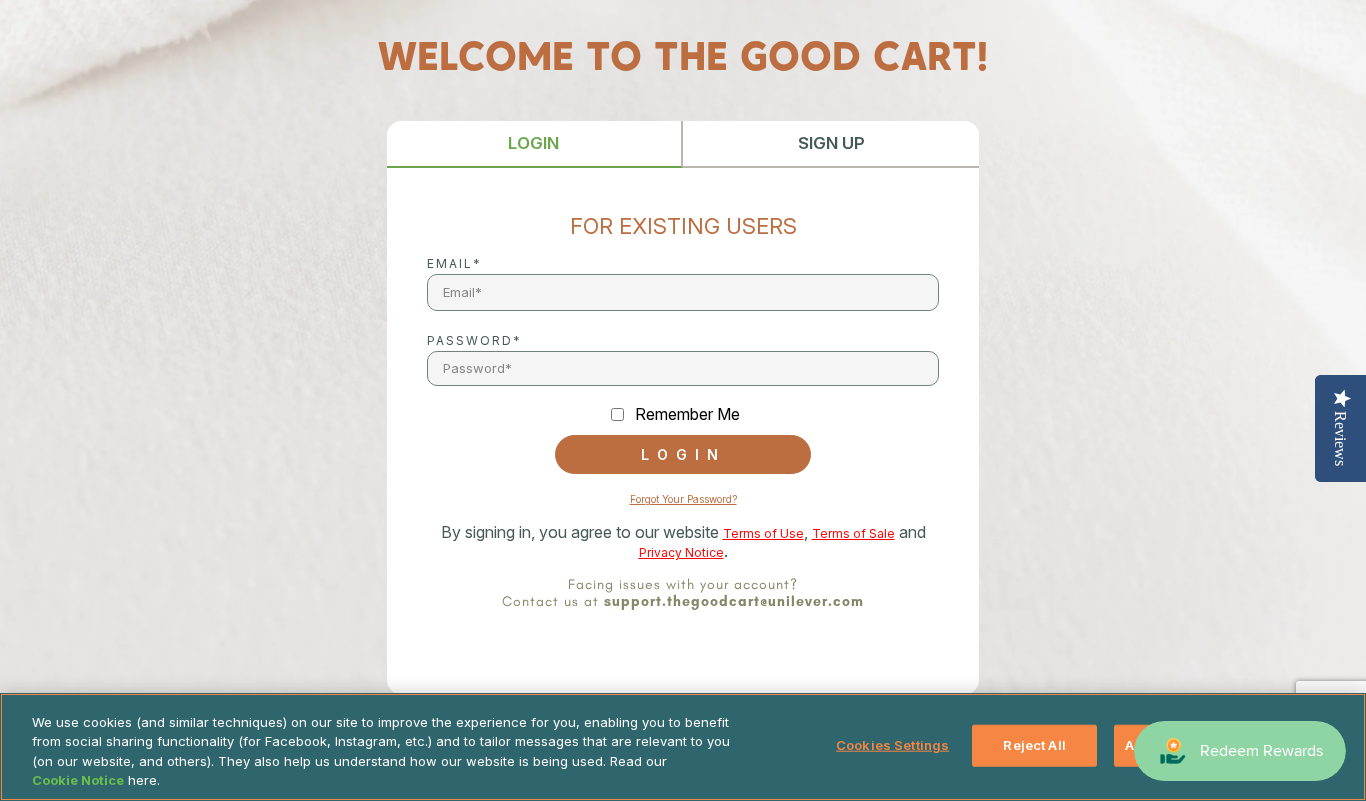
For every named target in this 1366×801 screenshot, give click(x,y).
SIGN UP (831, 143)
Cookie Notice (78, 780)
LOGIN (533, 143)
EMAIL (450, 263)
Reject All (1034, 745)
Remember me (687, 414)
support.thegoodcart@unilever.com (734, 601)
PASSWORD (470, 340)
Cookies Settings (892, 745)
